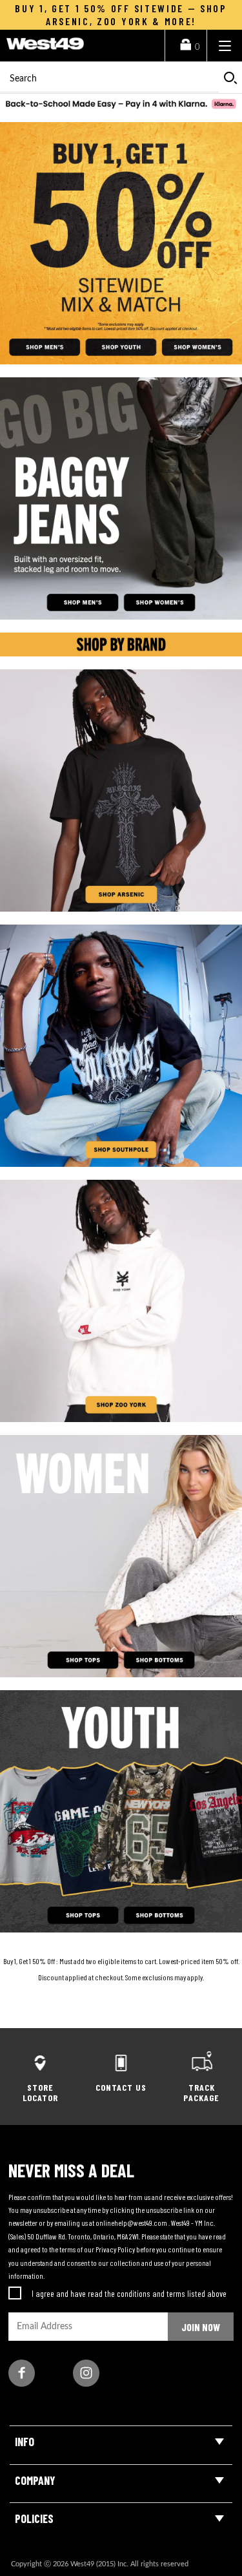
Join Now (201, 2327)
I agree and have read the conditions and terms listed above (129, 2293)
